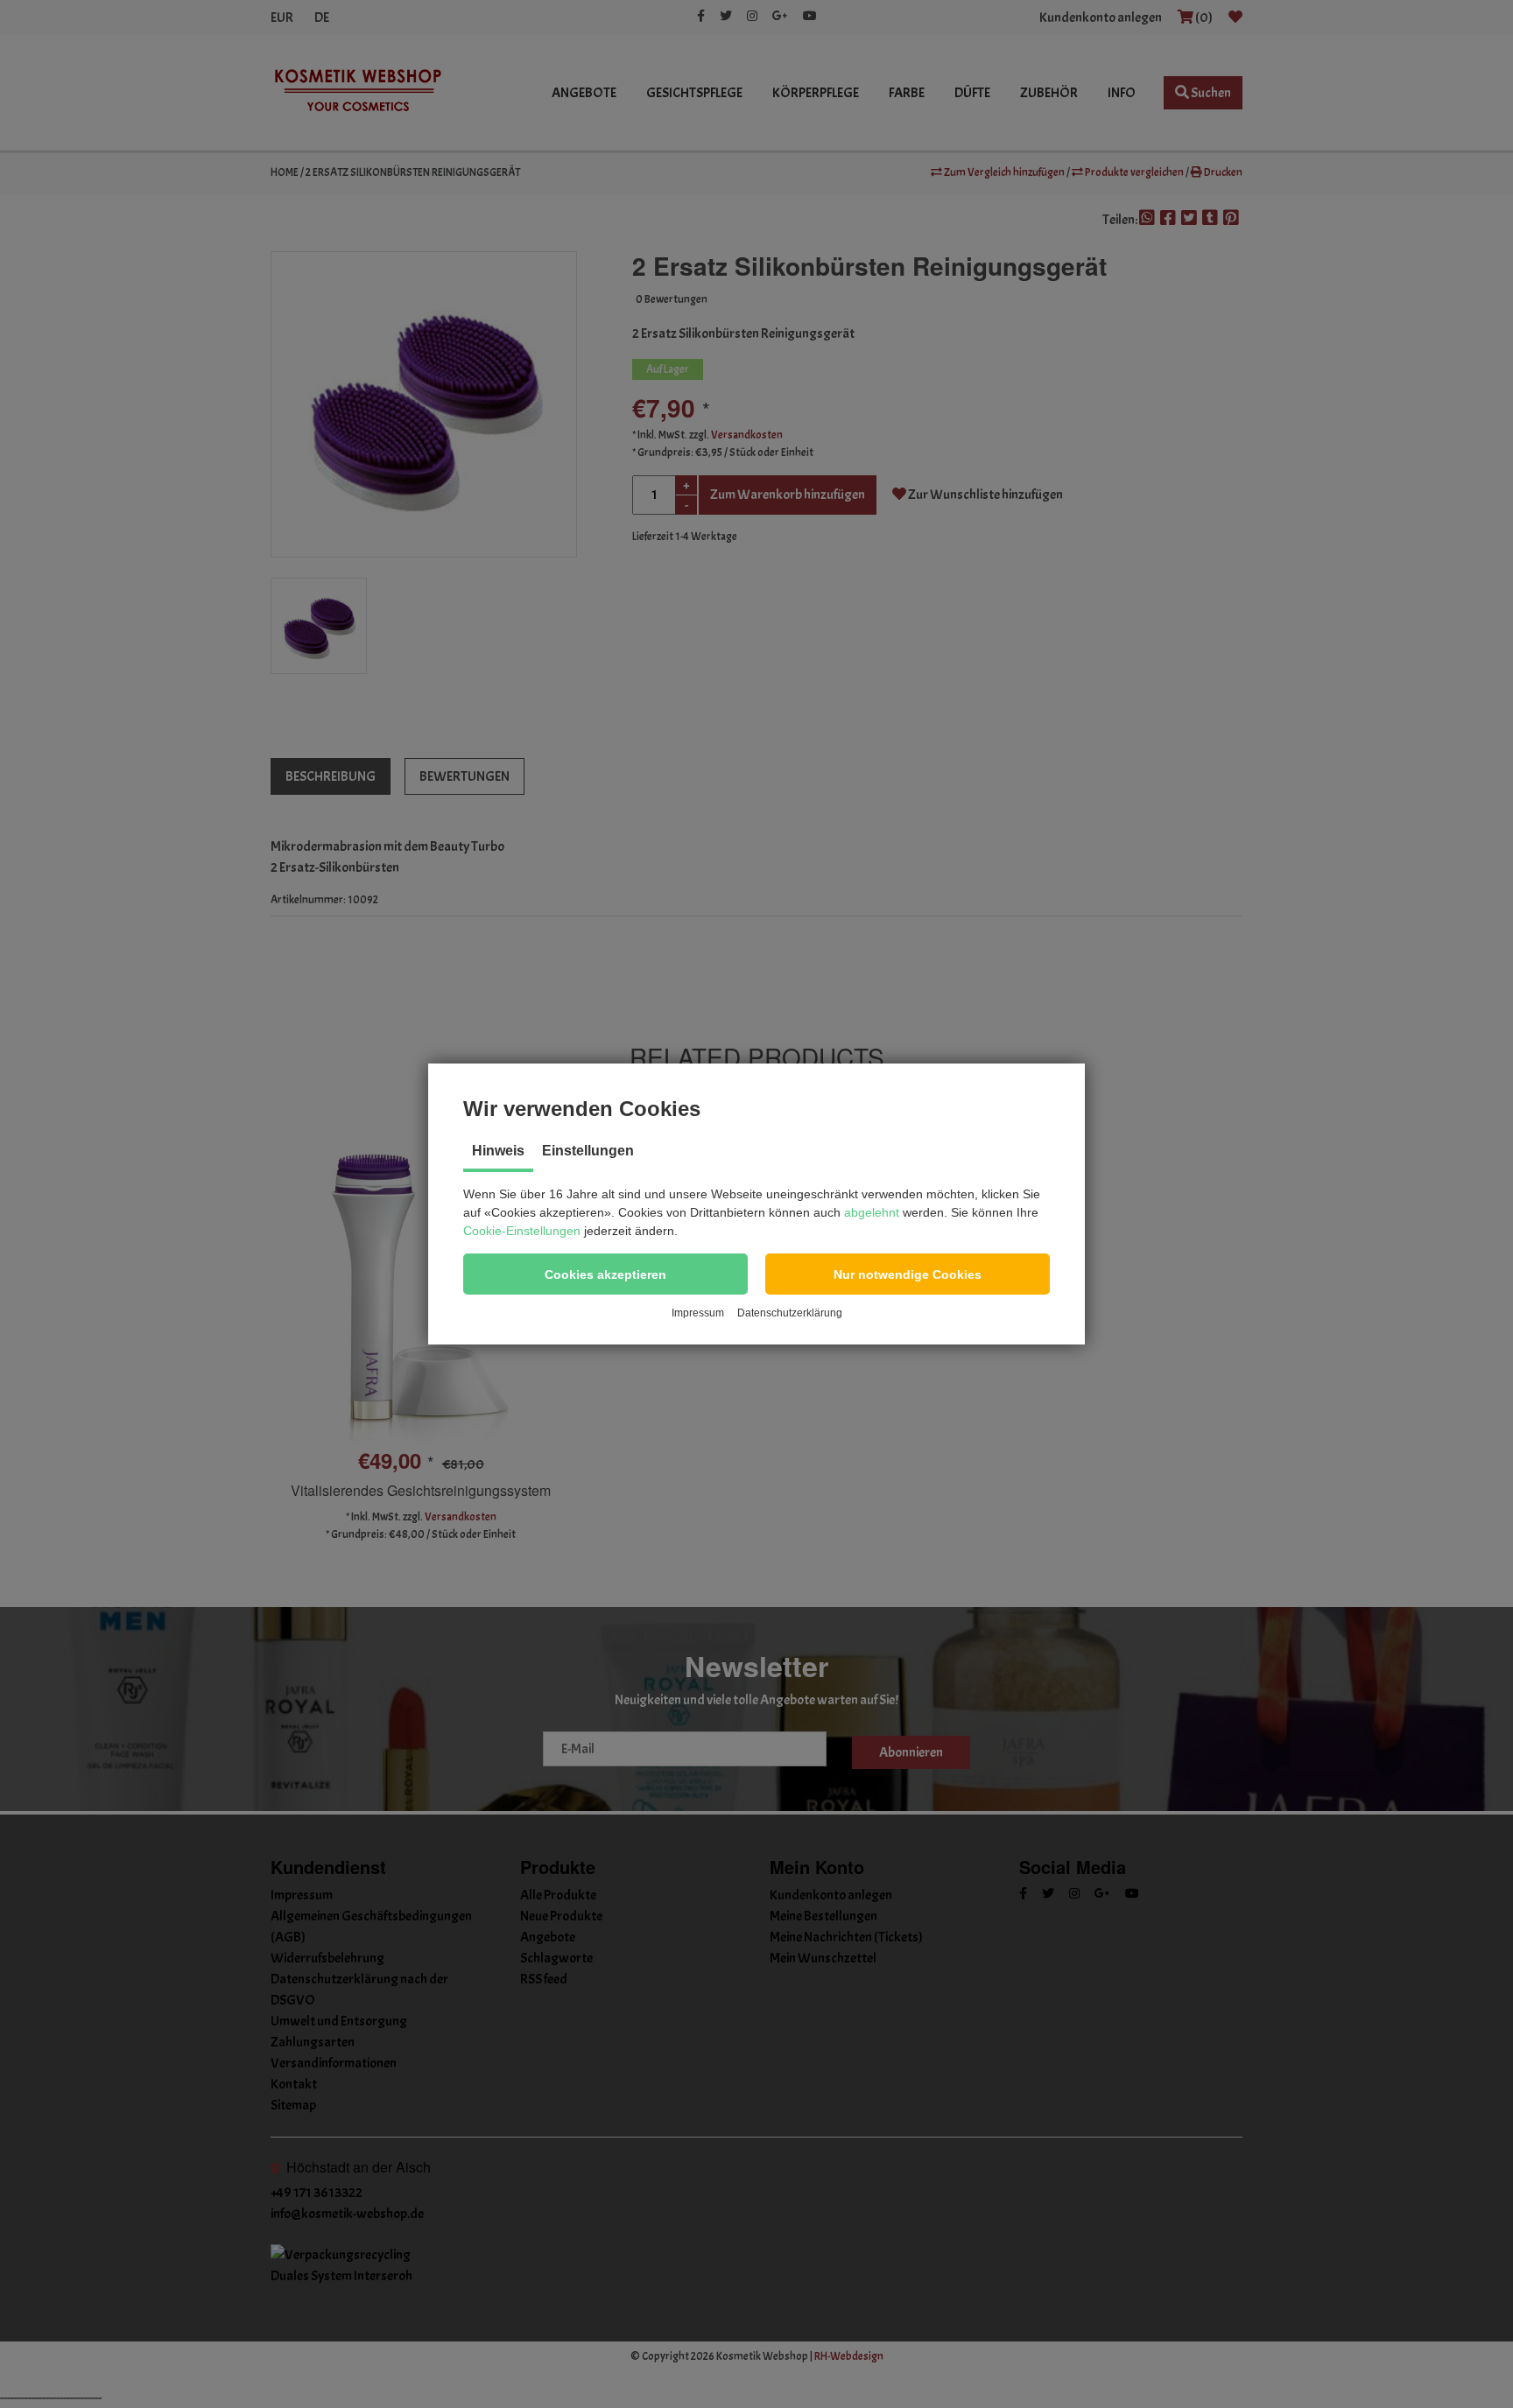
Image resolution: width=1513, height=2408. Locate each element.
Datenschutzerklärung (790, 1313)
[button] (605, 1274)
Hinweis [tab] (498, 1151)
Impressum (698, 1313)
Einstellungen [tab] (588, 1151)
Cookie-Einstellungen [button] (522, 1231)
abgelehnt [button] (872, 1212)
